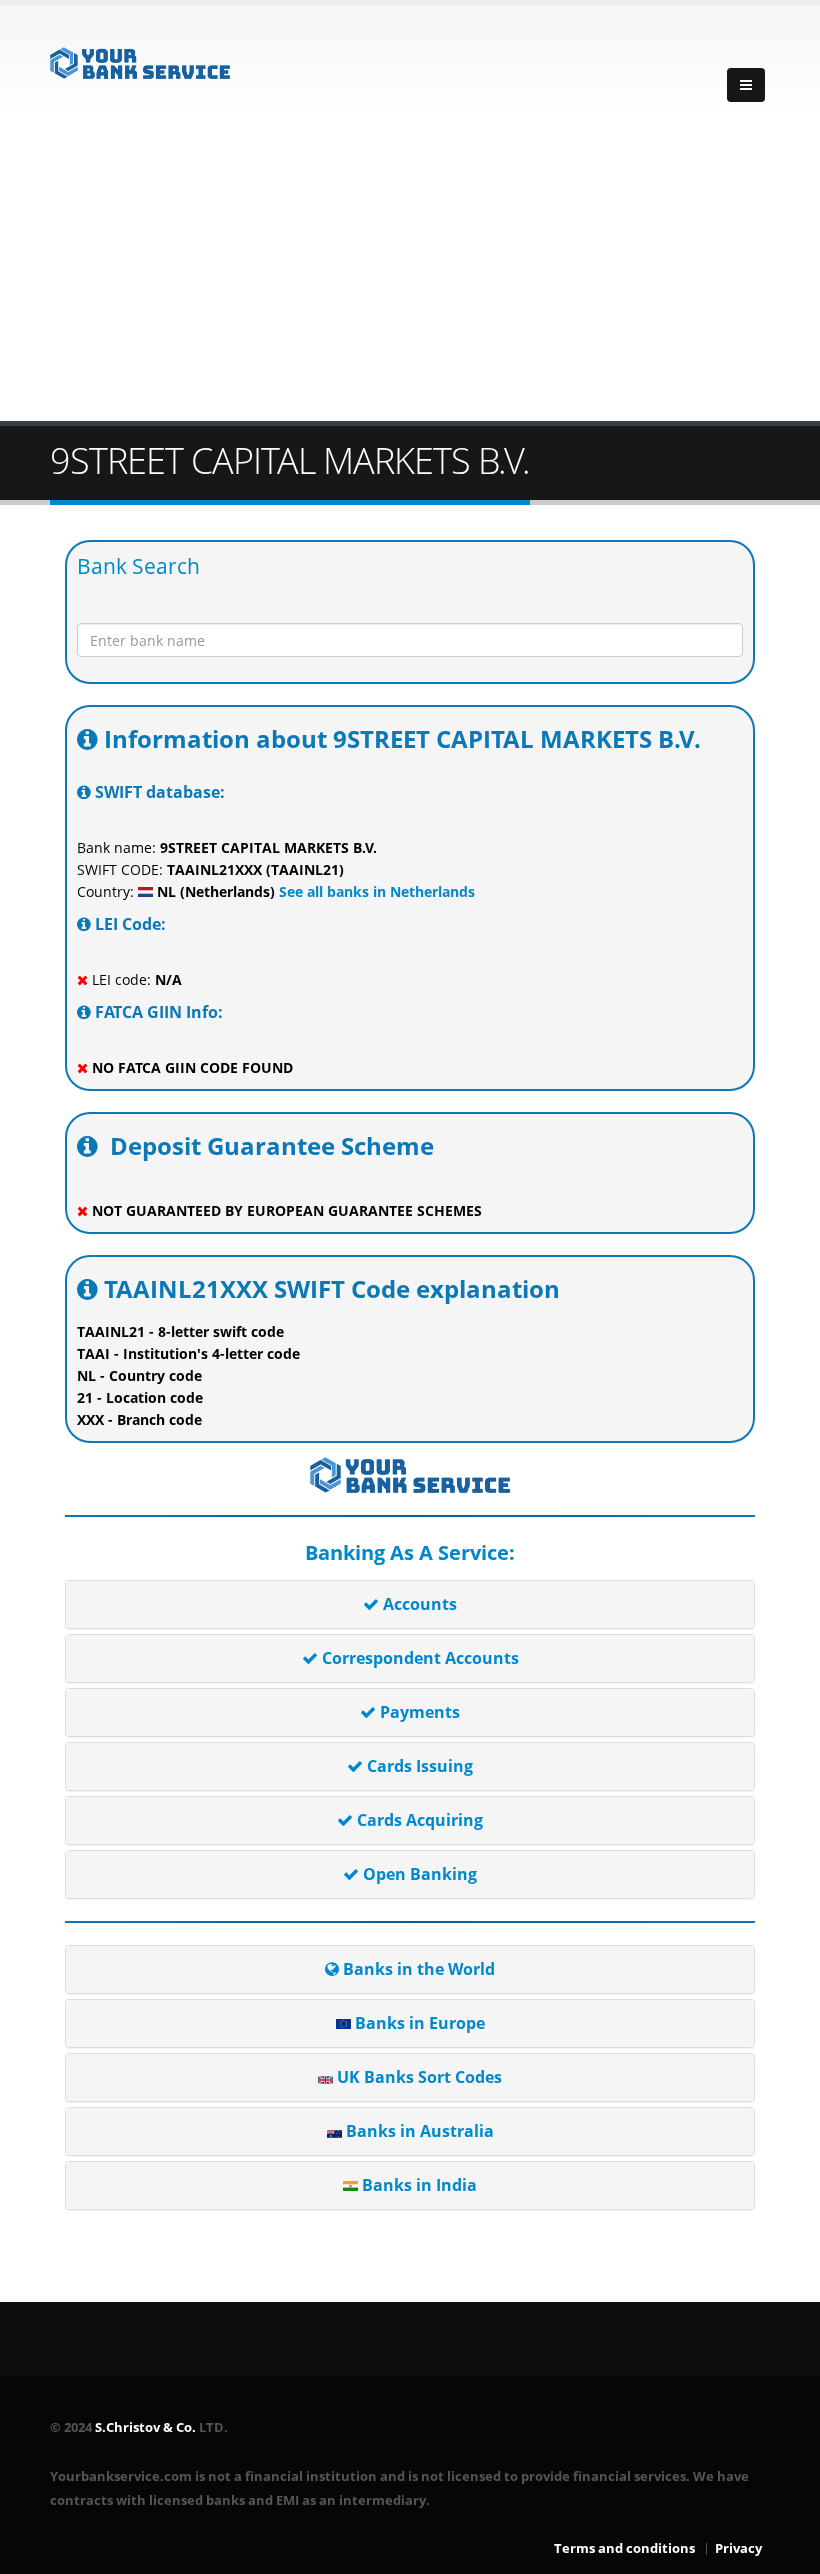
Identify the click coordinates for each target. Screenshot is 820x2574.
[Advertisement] (410, 271)
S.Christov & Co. (145, 2427)
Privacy (738, 2548)
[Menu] (746, 85)
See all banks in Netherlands (375, 891)
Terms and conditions (624, 2548)
